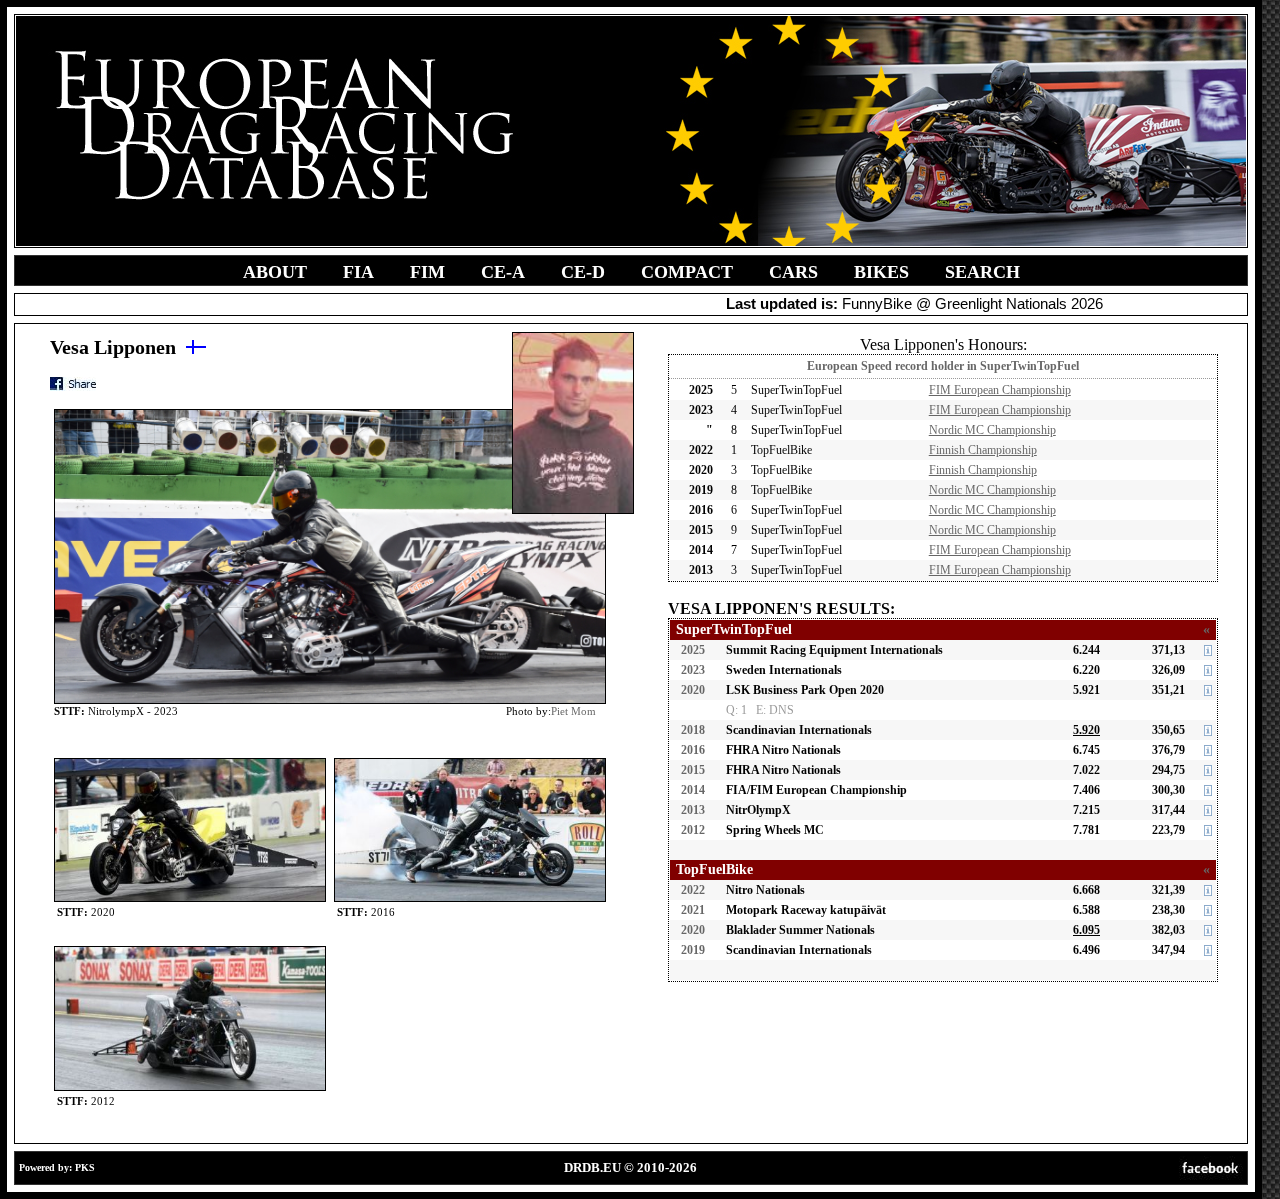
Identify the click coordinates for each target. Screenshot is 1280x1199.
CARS (793, 272)
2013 (693, 810)
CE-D (583, 272)
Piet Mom (573, 711)
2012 (693, 830)
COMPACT (687, 272)
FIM (427, 272)
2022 (693, 890)
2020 (693, 690)
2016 (693, 750)
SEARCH (982, 272)
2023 (693, 670)
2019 (693, 950)
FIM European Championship (1000, 390)
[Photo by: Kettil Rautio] (190, 762)
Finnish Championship (983, 450)
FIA (358, 272)
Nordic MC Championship (992, 430)
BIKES (881, 272)
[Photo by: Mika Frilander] (470, 762)
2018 (693, 730)
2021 (693, 910)
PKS (85, 1167)
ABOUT (275, 272)
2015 (693, 770)
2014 (693, 790)
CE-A (503, 272)
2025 (693, 650)
